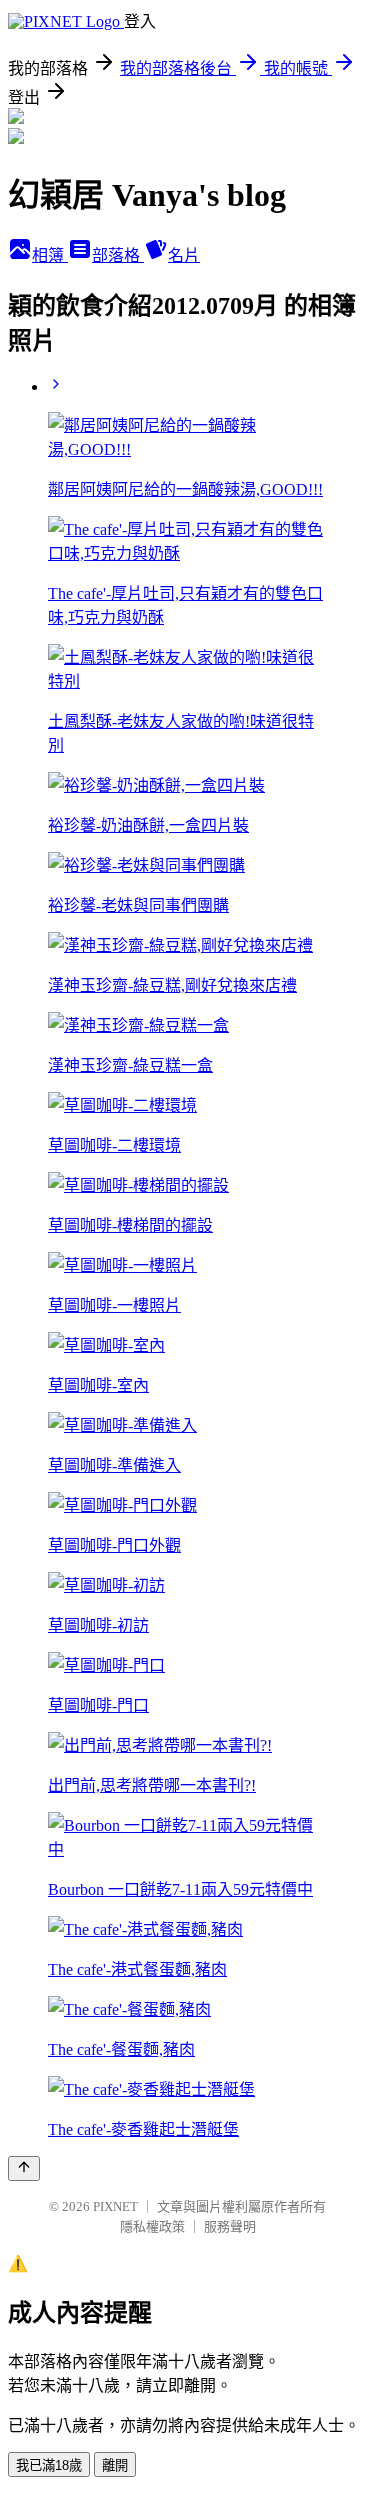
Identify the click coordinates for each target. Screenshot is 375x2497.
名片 (184, 255)
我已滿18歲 (49, 2465)
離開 (115, 2465)
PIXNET (115, 2206)
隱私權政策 (152, 2226)
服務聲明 (230, 2226)
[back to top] (24, 2168)
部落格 (118, 255)
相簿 (50, 255)
